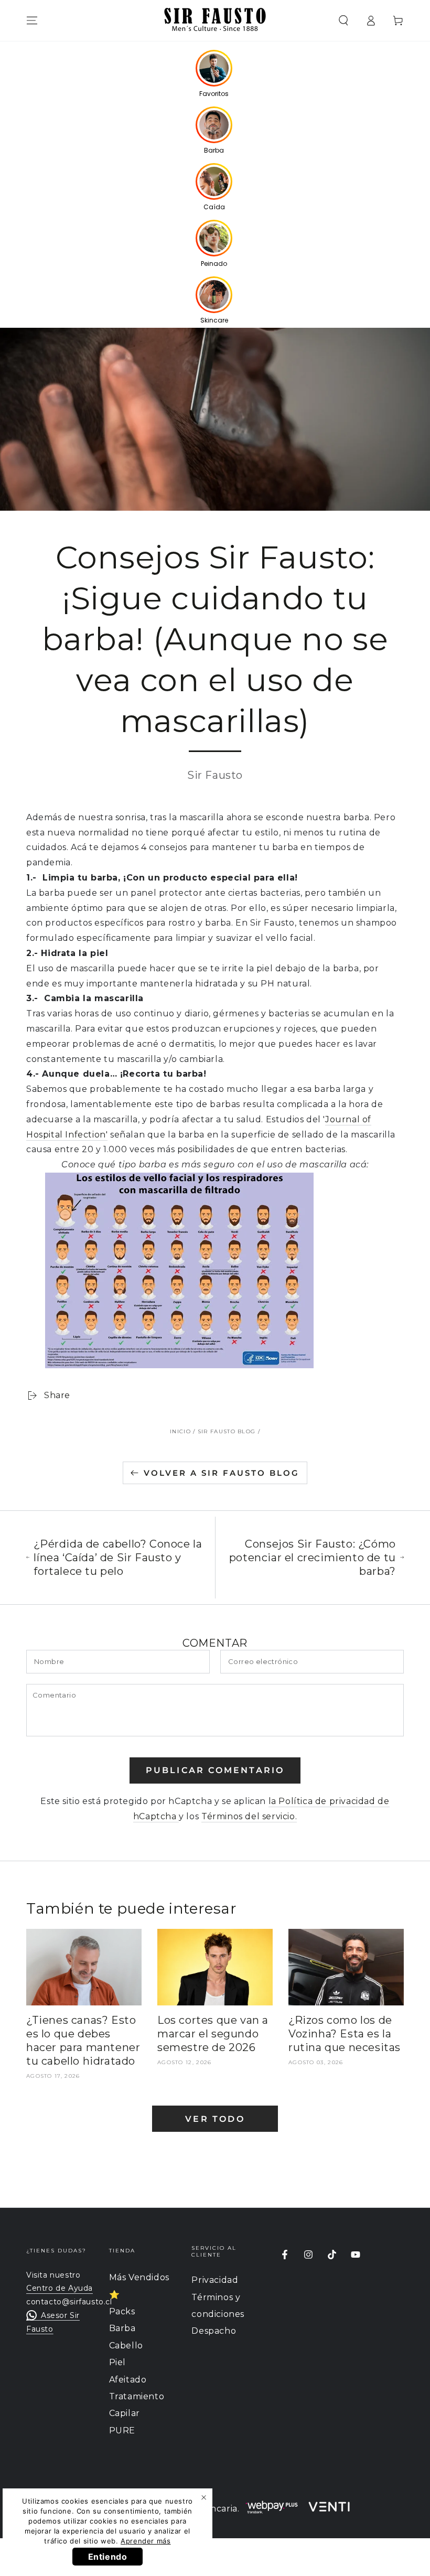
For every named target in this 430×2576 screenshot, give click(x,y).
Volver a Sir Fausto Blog (222, 1473)
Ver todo (215, 2119)
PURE (122, 2430)
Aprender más (146, 2541)
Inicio (180, 1431)
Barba (122, 2328)
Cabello (126, 2346)
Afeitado (128, 2380)
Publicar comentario (215, 1770)
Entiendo (108, 2557)
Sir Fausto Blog (227, 1431)
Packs (122, 2311)
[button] (343, 20)
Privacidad (215, 2280)
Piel (117, 2362)
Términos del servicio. (249, 1816)
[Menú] (32, 20)
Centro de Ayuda (60, 2288)
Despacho (214, 2331)
